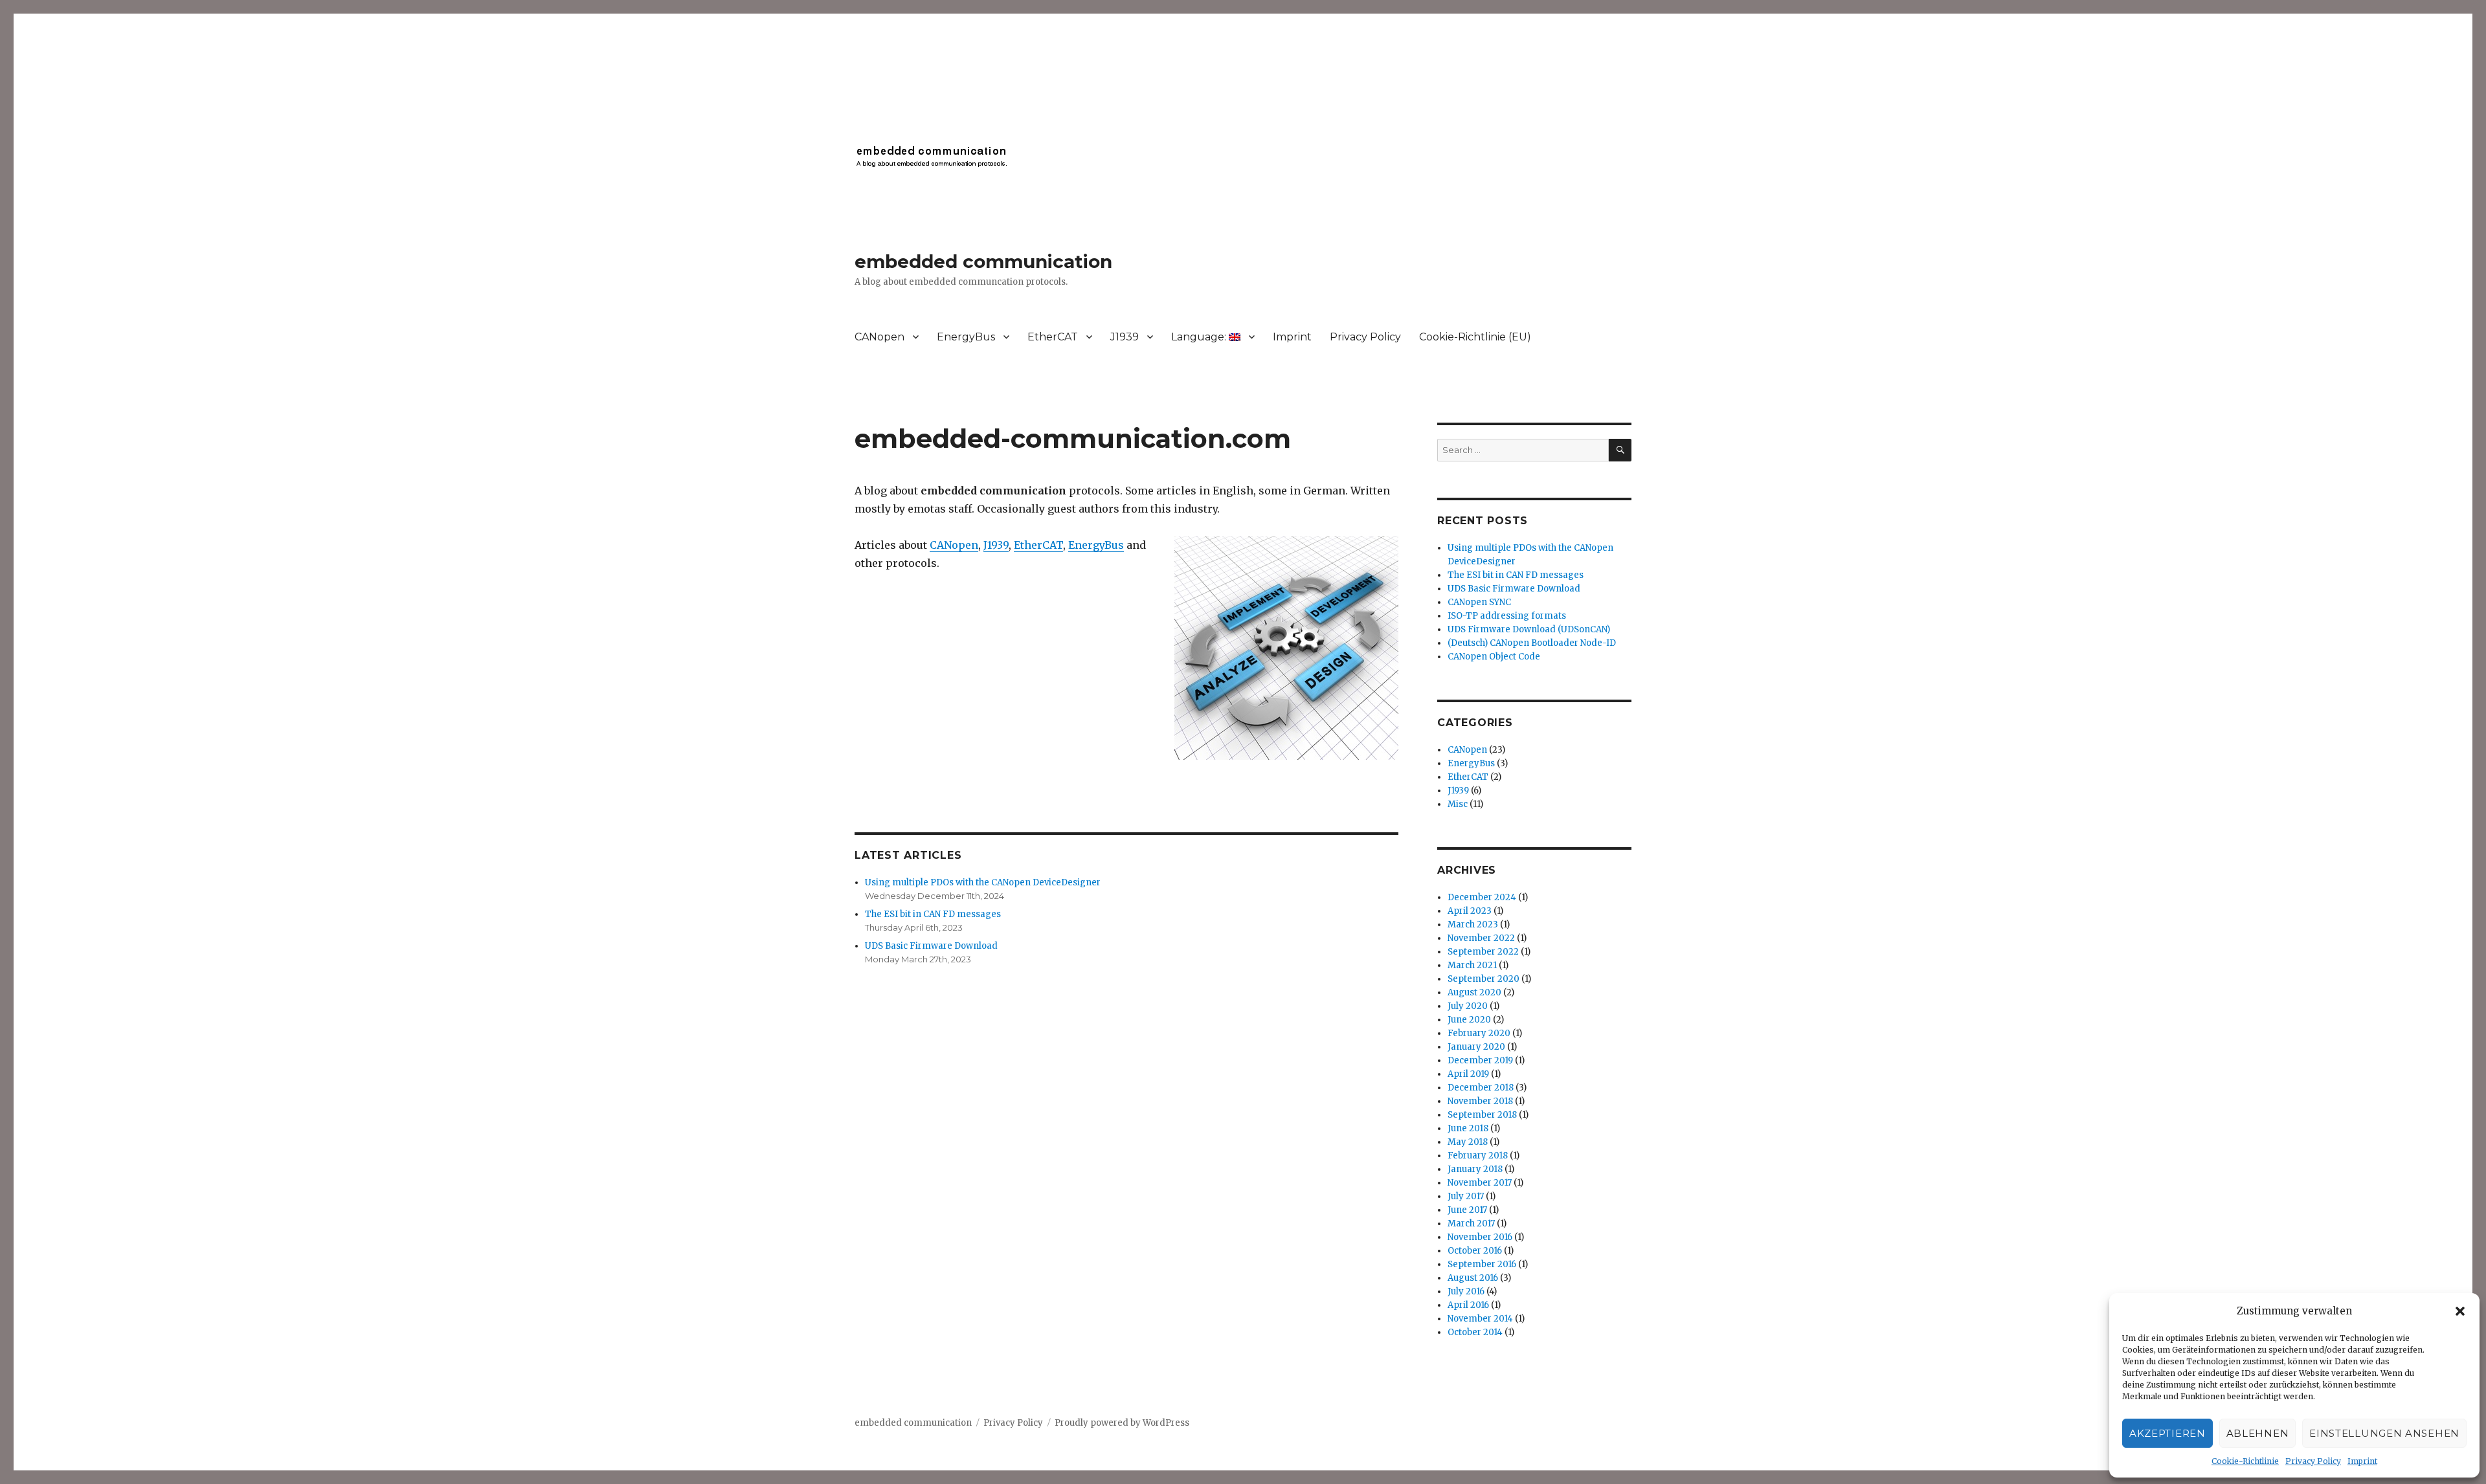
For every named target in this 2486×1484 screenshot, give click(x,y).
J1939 (1125, 337)
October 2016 (1475, 1251)
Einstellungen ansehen (2384, 1433)
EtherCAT (1053, 337)
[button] (2460, 1311)
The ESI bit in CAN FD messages (933, 914)
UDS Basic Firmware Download (931, 946)
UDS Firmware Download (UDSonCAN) (1529, 629)
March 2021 (1472, 965)
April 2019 (1468, 1074)
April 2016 (1468, 1305)
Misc (1458, 804)
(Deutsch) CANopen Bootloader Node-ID (1532, 643)
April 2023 (1470, 911)
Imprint (2362, 1461)
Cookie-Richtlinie (2245, 1461)
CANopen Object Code (1494, 657)
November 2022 (1481, 938)
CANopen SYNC (1479, 602)
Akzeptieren (2167, 1433)
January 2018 (1475, 1169)
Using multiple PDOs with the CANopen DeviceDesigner (983, 882)
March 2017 (1471, 1224)
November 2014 (1480, 1319)
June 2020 (1469, 1020)
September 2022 (1483, 952)
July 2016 (1466, 1291)
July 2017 (1466, 1196)
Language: (1200, 337)
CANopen (879, 337)
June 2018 (1468, 1128)
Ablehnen (2258, 1433)
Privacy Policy (2313, 1461)
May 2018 (1468, 1142)
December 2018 (1481, 1088)
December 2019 (1480, 1060)
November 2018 (1480, 1101)
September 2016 (1482, 1264)
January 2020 (1476, 1047)
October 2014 (1475, 1332)
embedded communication (983, 261)
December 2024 (1482, 897)
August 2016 (1473, 1278)
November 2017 (1480, 1183)
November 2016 (1480, 1237)
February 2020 (1479, 1033)
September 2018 (1482, 1115)
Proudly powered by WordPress (1122, 1423)
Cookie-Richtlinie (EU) (1475, 337)
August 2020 (1474, 992)
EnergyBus (966, 337)
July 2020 (1468, 1006)
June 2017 (1467, 1210)
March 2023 (1473, 925)
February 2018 (1478, 1156)
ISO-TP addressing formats (1507, 616)
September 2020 (1484, 979)
